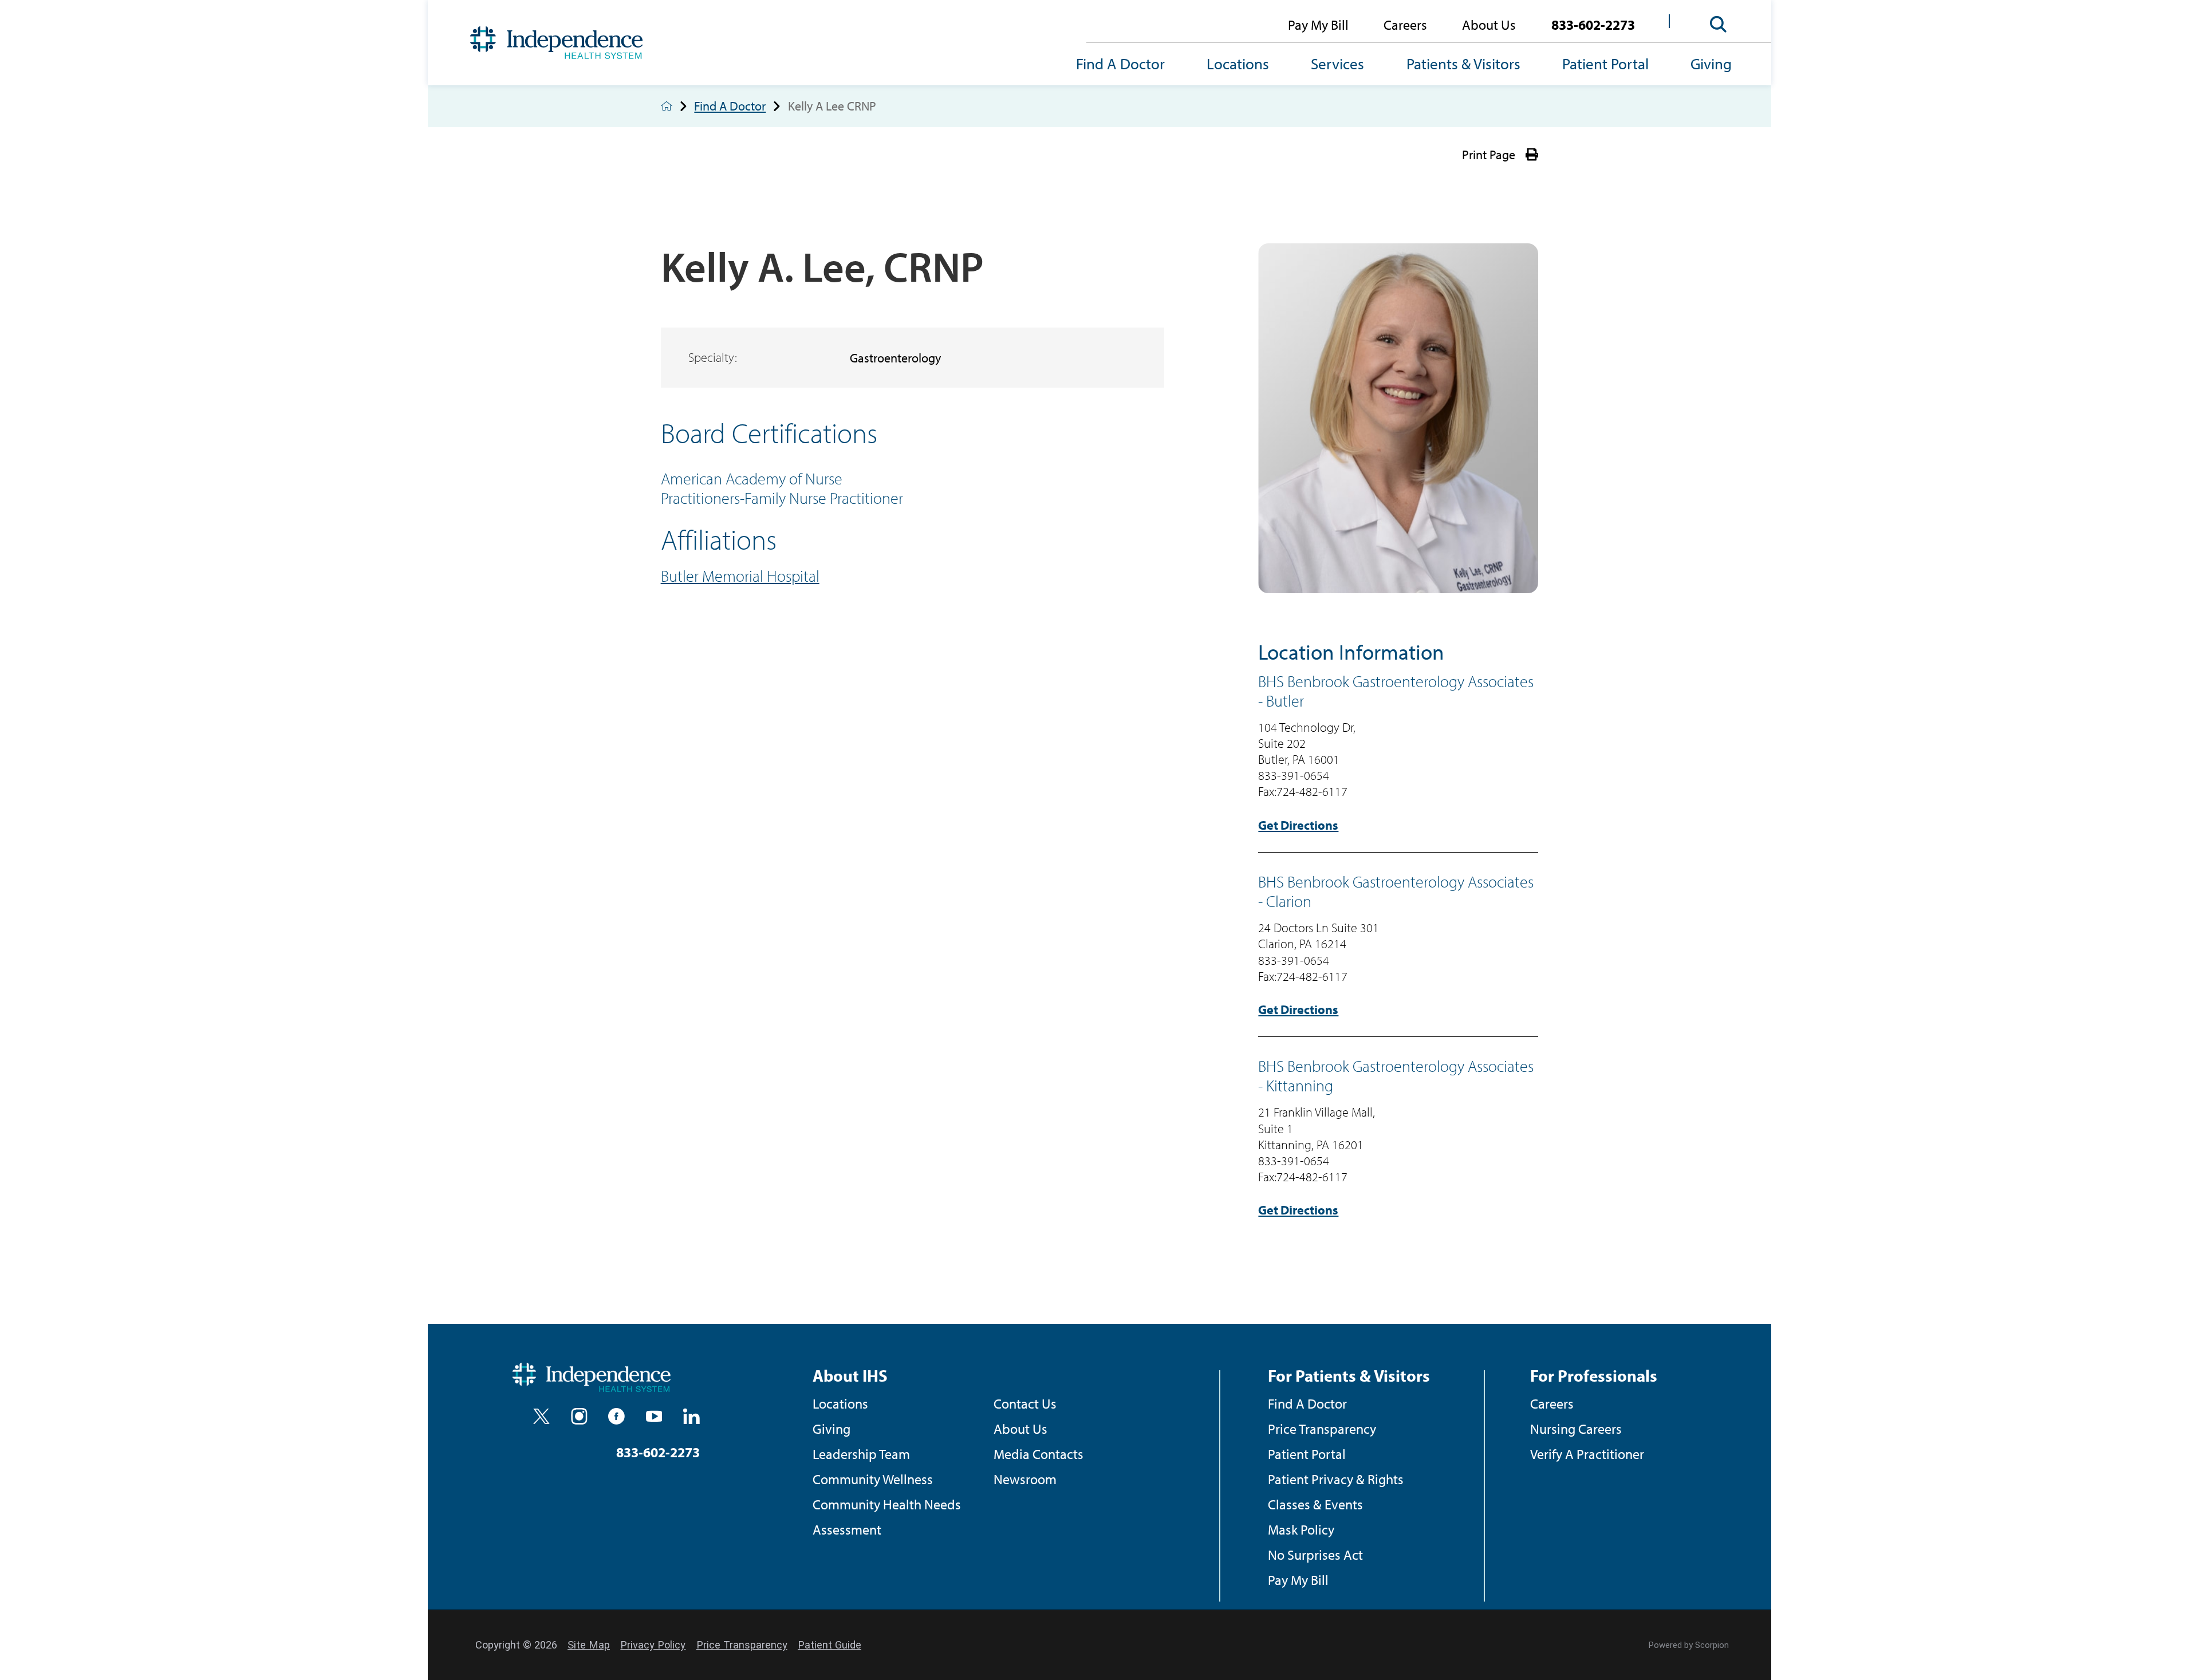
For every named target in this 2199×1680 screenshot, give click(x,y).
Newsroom (1025, 1479)
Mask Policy (1301, 1529)
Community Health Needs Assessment (887, 1517)
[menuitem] (1131, 65)
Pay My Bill (1318, 24)
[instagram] (579, 1416)
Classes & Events (1315, 1504)
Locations (1238, 64)
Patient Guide (829, 1645)
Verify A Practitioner (1587, 1454)
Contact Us (1025, 1403)
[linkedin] (691, 1416)
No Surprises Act (1315, 1554)
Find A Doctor (1120, 64)
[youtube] (654, 1416)
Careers (1405, 24)
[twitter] (541, 1416)
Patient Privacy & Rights (1336, 1479)
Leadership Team (861, 1454)
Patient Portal (1605, 64)
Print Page (1489, 155)
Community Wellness (873, 1479)
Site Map (589, 1645)
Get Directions (1298, 825)
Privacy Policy (653, 1645)
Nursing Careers (1576, 1428)
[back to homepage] (667, 106)
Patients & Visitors (1463, 64)
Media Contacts (1039, 1454)
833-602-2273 (1593, 24)
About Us (1489, 24)
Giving (1711, 64)
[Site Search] (1719, 25)
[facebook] (616, 1416)
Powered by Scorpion (1689, 1645)
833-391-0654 (1294, 775)
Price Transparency (1322, 1428)
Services (1337, 64)
